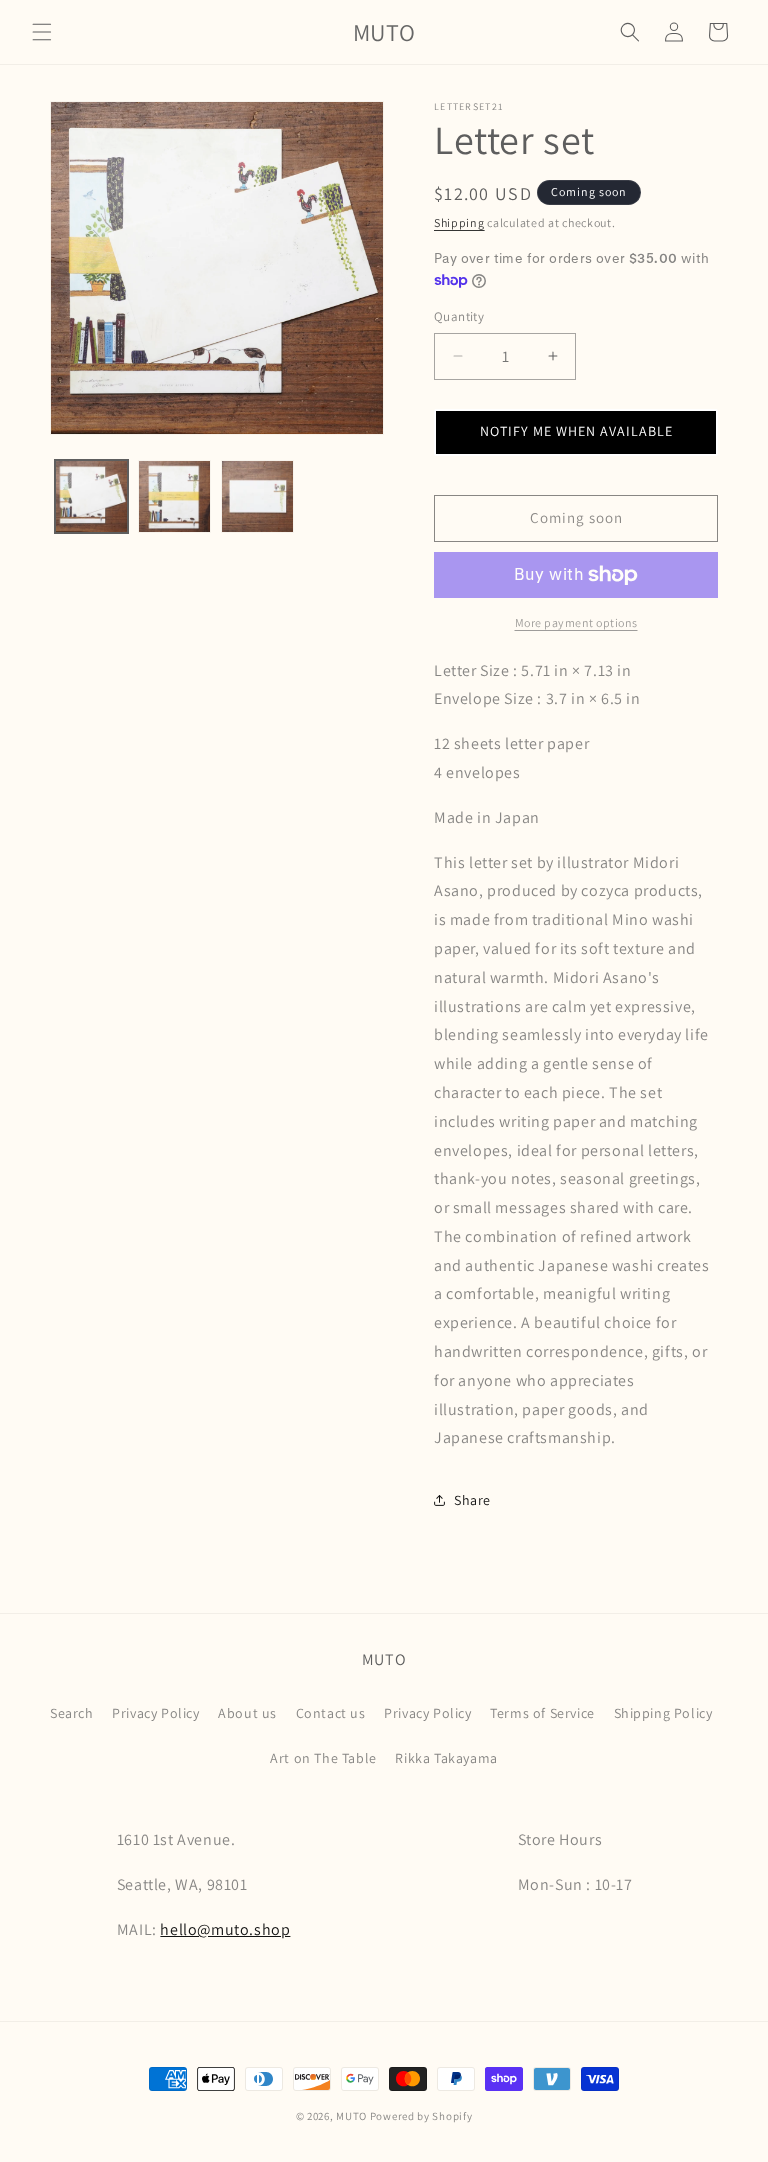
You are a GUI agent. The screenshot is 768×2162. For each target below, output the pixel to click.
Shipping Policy (663, 1713)
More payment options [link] (576, 622)
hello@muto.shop (225, 1929)
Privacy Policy (155, 1713)
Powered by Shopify (421, 2116)
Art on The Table (323, 1758)
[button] (42, 32)
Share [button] (472, 1500)
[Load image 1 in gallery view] (91, 496)
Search (72, 1713)
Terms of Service (542, 1713)
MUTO (351, 2116)
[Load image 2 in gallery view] (174, 496)
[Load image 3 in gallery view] (257, 496)
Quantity (459, 316)
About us (247, 1713)
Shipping (459, 222)
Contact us (331, 1713)
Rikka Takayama (446, 1758)
